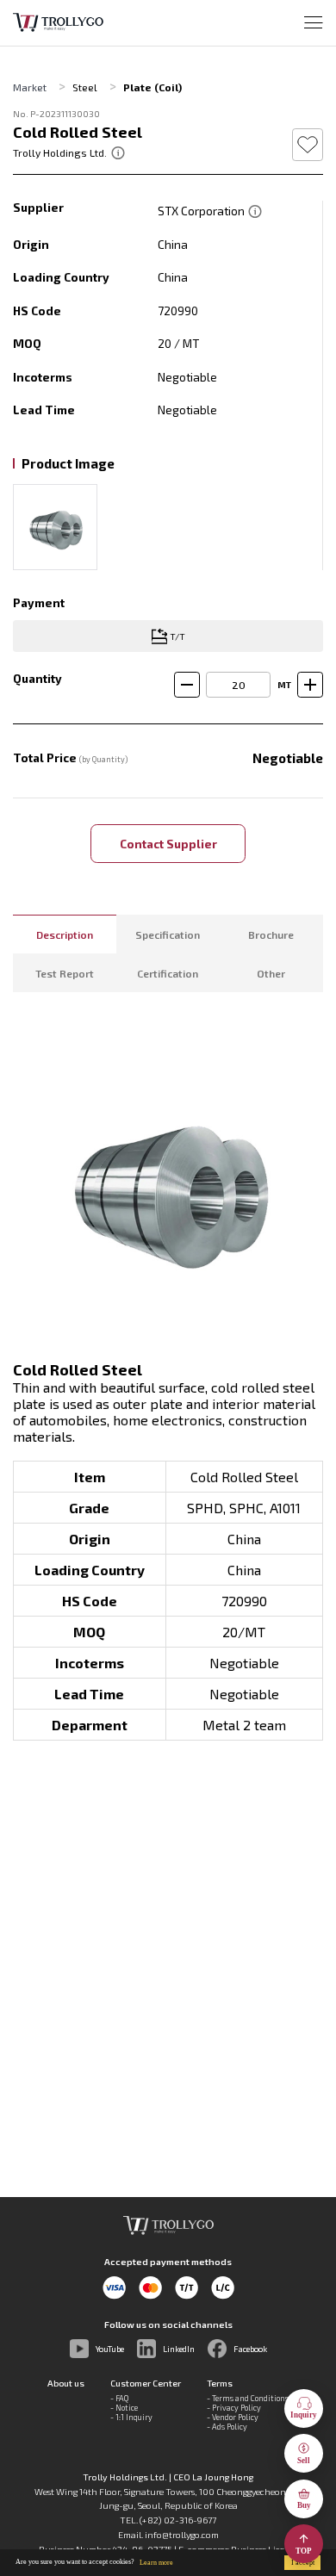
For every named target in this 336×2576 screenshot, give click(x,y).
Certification (168, 973)
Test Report (65, 973)
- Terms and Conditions (248, 2398)
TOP (304, 2551)
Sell (304, 2461)
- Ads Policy (227, 2427)
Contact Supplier (168, 844)
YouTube (110, 2349)
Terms (220, 2383)
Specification (168, 934)
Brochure (271, 934)
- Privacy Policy (234, 2408)
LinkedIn (179, 2349)
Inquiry (304, 2415)
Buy (304, 2505)
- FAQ (119, 2398)
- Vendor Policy (233, 2417)
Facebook (250, 2349)
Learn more (156, 2563)
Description (65, 934)
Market (30, 87)
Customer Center (146, 2383)
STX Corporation (202, 211)
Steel (85, 87)
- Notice (124, 2408)
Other (271, 973)
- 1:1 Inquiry (131, 2417)
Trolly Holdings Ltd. (60, 152)
